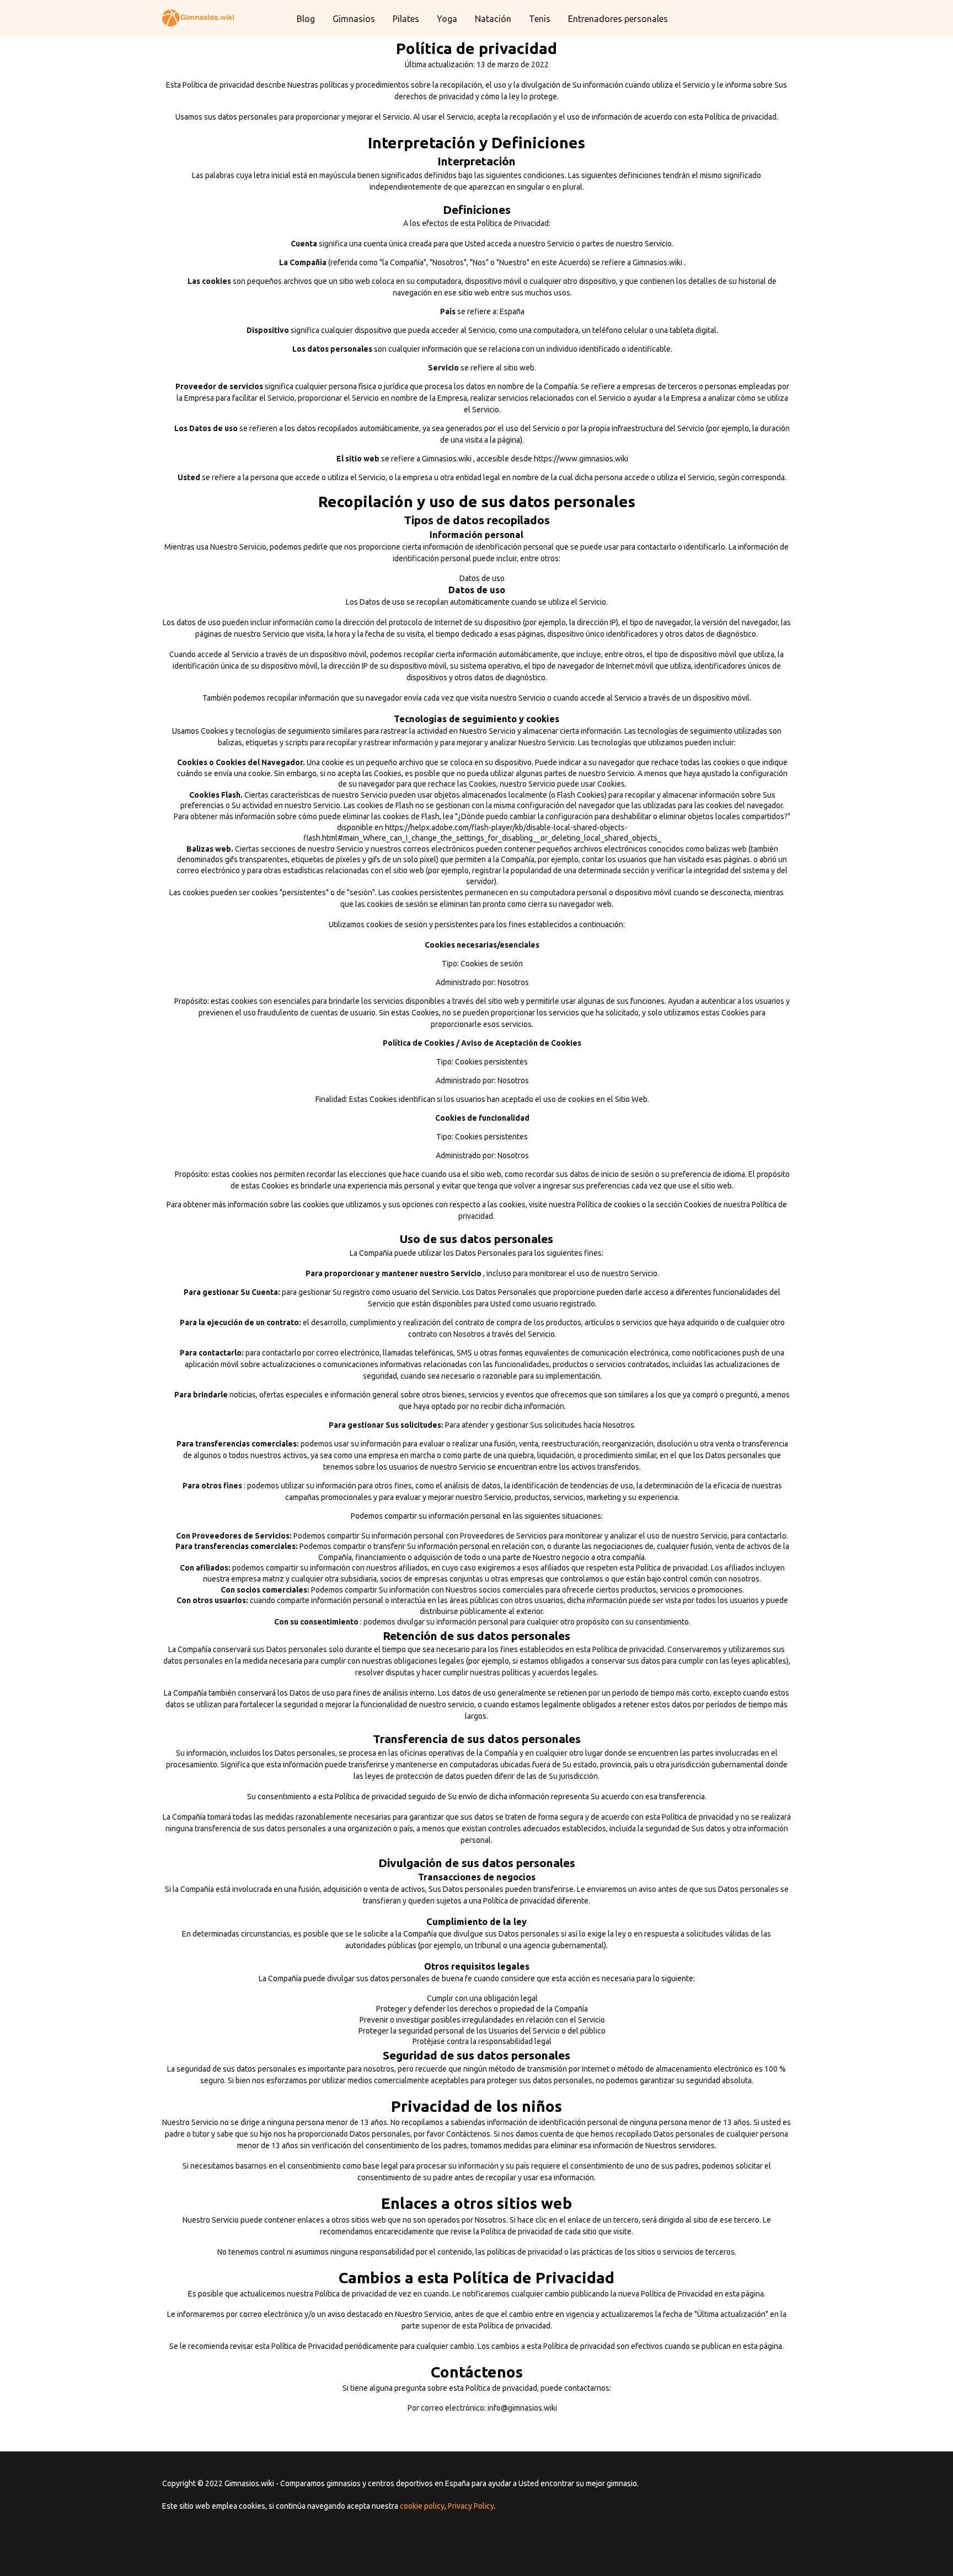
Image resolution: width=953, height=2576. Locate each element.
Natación (493, 19)
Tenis (540, 19)
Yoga (447, 19)
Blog (306, 19)
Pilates (406, 19)
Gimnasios (354, 19)
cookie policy (422, 2506)
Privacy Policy (471, 2506)
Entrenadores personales (618, 19)
